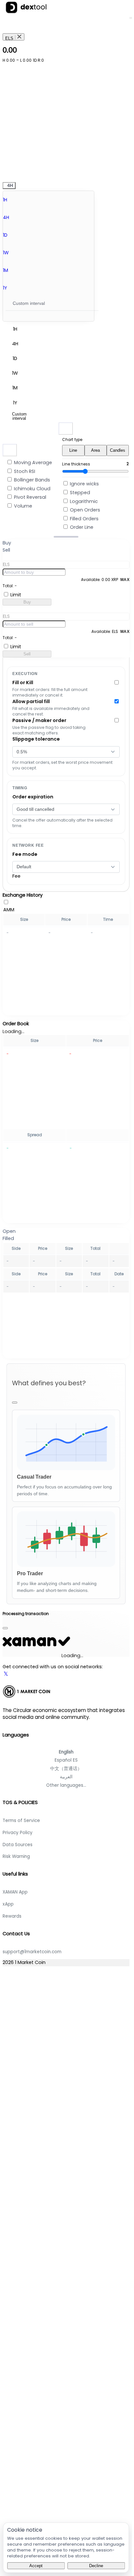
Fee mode (25, 854)
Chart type (72, 440)
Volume (23, 506)
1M (6, 270)
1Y (5, 288)
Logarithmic (84, 501)
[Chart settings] (66, 429)
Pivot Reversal (30, 497)
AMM (9, 910)
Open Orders (85, 510)
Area (95, 450)
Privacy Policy (18, 1833)
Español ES (66, 1760)
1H (5, 200)
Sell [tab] (6, 550)
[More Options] (117, 549)
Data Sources (18, 1845)
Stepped (80, 493)
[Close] (15, 1403)
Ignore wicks (84, 484)
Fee (16, 876)
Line (73, 450)
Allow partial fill (31, 701)
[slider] (66, 537)
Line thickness (76, 464)
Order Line (82, 527)
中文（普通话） (66, 1769)
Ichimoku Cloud (32, 489)
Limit (16, 595)
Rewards (12, 1916)
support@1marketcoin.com (32, 1952)
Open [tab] (9, 1231)
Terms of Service (21, 1821)
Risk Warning (16, 1856)
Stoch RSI (25, 471)
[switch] (10, 462)
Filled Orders (84, 519)
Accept (36, 2566)
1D (5, 235)
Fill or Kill (23, 683)
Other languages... (66, 1785)
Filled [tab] (8, 1238)
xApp (8, 1904)
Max (125, 580)
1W (6, 253)
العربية (66, 1777)
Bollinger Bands (32, 480)
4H (6, 217)
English (66, 1752)
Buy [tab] (7, 543)
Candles (118, 450)
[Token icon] (121, 31)
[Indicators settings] (10, 450)
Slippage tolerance (36, 739)
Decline (96, 2566)
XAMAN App (15, 1892)
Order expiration (33, 797)
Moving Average (33, 463)
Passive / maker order (39, 720)
